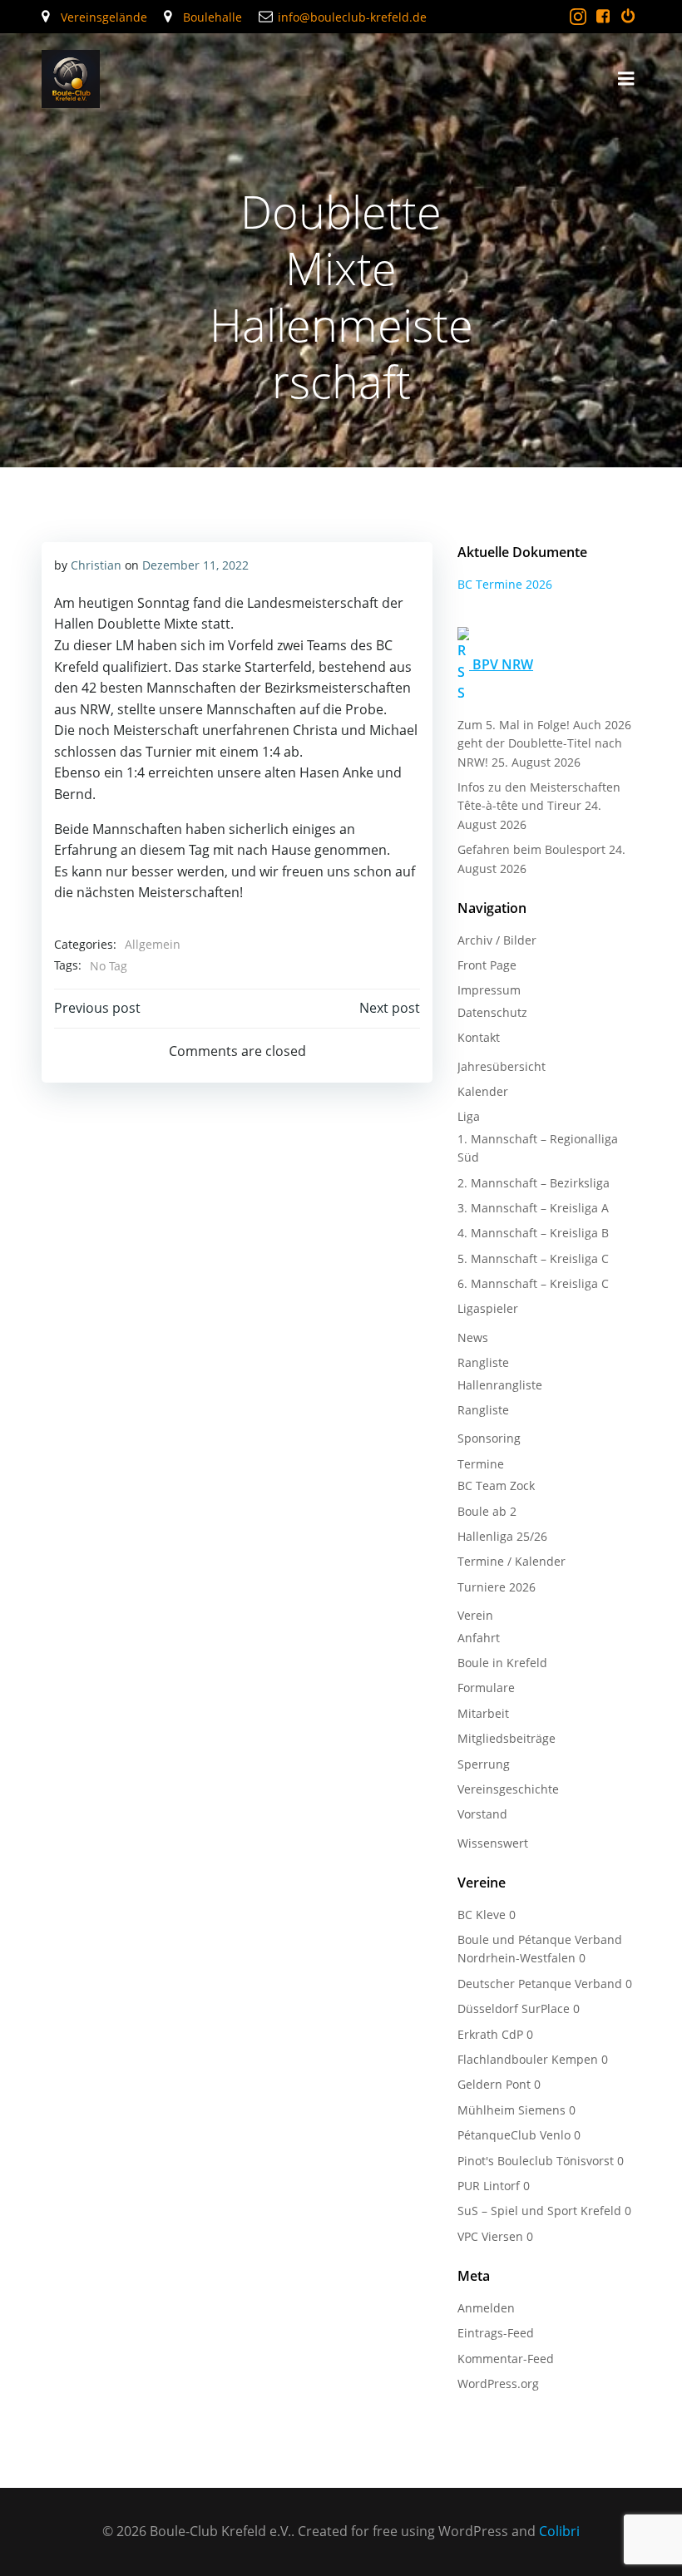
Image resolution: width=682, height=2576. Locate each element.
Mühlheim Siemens (511, 2110)
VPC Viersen (490, 2236)
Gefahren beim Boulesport (531, 849)
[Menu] (626, 79)
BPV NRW (503, 664)
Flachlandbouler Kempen (528, 2059)
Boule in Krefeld (502, 1663)
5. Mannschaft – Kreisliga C (533, 1258)
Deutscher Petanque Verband (540, 1984)
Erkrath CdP (490, 2034)
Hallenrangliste (500, 1385)
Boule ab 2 (487, 1511)
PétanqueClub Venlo (514, 2135)
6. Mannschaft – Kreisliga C (533, 1283)
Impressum (489, 990)
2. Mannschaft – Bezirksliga (534, 1183)
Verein (475, 1615)
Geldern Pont (494, 2084)
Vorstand (482, 1814)
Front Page (487, 965)
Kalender (483, 1091)
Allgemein (153, 944)
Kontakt (479, 1037)
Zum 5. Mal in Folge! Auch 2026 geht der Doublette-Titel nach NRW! (544, 743)
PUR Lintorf (489, 2186)
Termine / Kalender (511, 1561)
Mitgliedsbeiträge (507, 1738)
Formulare (486, 1688)
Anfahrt (479, 1638)
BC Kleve (482, 1915)
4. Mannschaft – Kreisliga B (533, 1233)
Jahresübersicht (502, 1066)
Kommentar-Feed (506, 2359)
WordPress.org (498, 2384)
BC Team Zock (496, 1485)
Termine (481, 1464)
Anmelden (486, 2308)
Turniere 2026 (497, 1587)
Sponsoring (489, 1438)
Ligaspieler (488, 1308)
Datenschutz (492, 1012)
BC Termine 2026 (505, 584)
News (473, 1337)
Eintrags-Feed (496, 2333)
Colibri (559, 2531)
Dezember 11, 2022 (195, 565)
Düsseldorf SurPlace (514, 2008)
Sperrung (484, 1764)
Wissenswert (493, 1843)
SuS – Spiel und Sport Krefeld (539, 2211)
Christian (96, 565)
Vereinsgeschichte (508, 1789)
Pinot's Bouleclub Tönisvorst (536, 2161)
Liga (469, 1116)
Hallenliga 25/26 (502, 1536)
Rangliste (483, 1362)
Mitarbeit (483, 1713)
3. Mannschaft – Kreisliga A (533, 1208)
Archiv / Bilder (497, 940)
